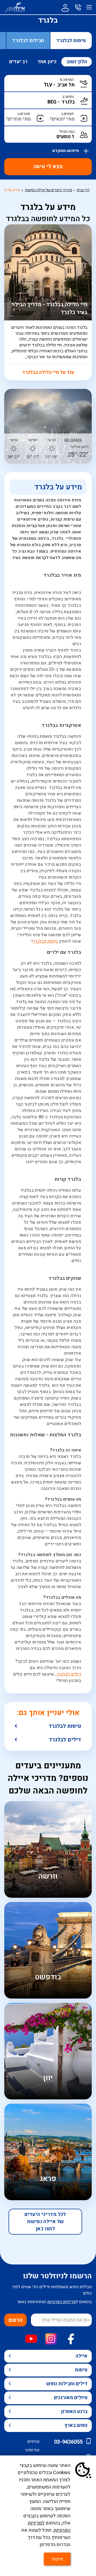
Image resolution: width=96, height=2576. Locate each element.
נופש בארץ (76, 2425)
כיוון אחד (47, 62)
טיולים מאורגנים (71, 2398)
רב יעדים (18, 62)
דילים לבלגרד (69, 1674)
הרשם (15, 2320)
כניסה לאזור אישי (65, 7)
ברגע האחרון (74, 2412)
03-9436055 (68, 2442)
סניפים (33, 2442)
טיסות (81, 2370)
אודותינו (32, 2450)
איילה (81, 2356)
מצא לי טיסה (48, 167)
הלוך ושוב (77, 62)
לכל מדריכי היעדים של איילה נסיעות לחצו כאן (45, 2222)
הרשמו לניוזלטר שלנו (57, 2276)
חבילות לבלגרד (28, 41)
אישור (57, 2559)
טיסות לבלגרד (71, 41)
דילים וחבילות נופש (67, 2384)
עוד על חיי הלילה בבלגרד (48, 372)
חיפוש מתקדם (66, 150)
